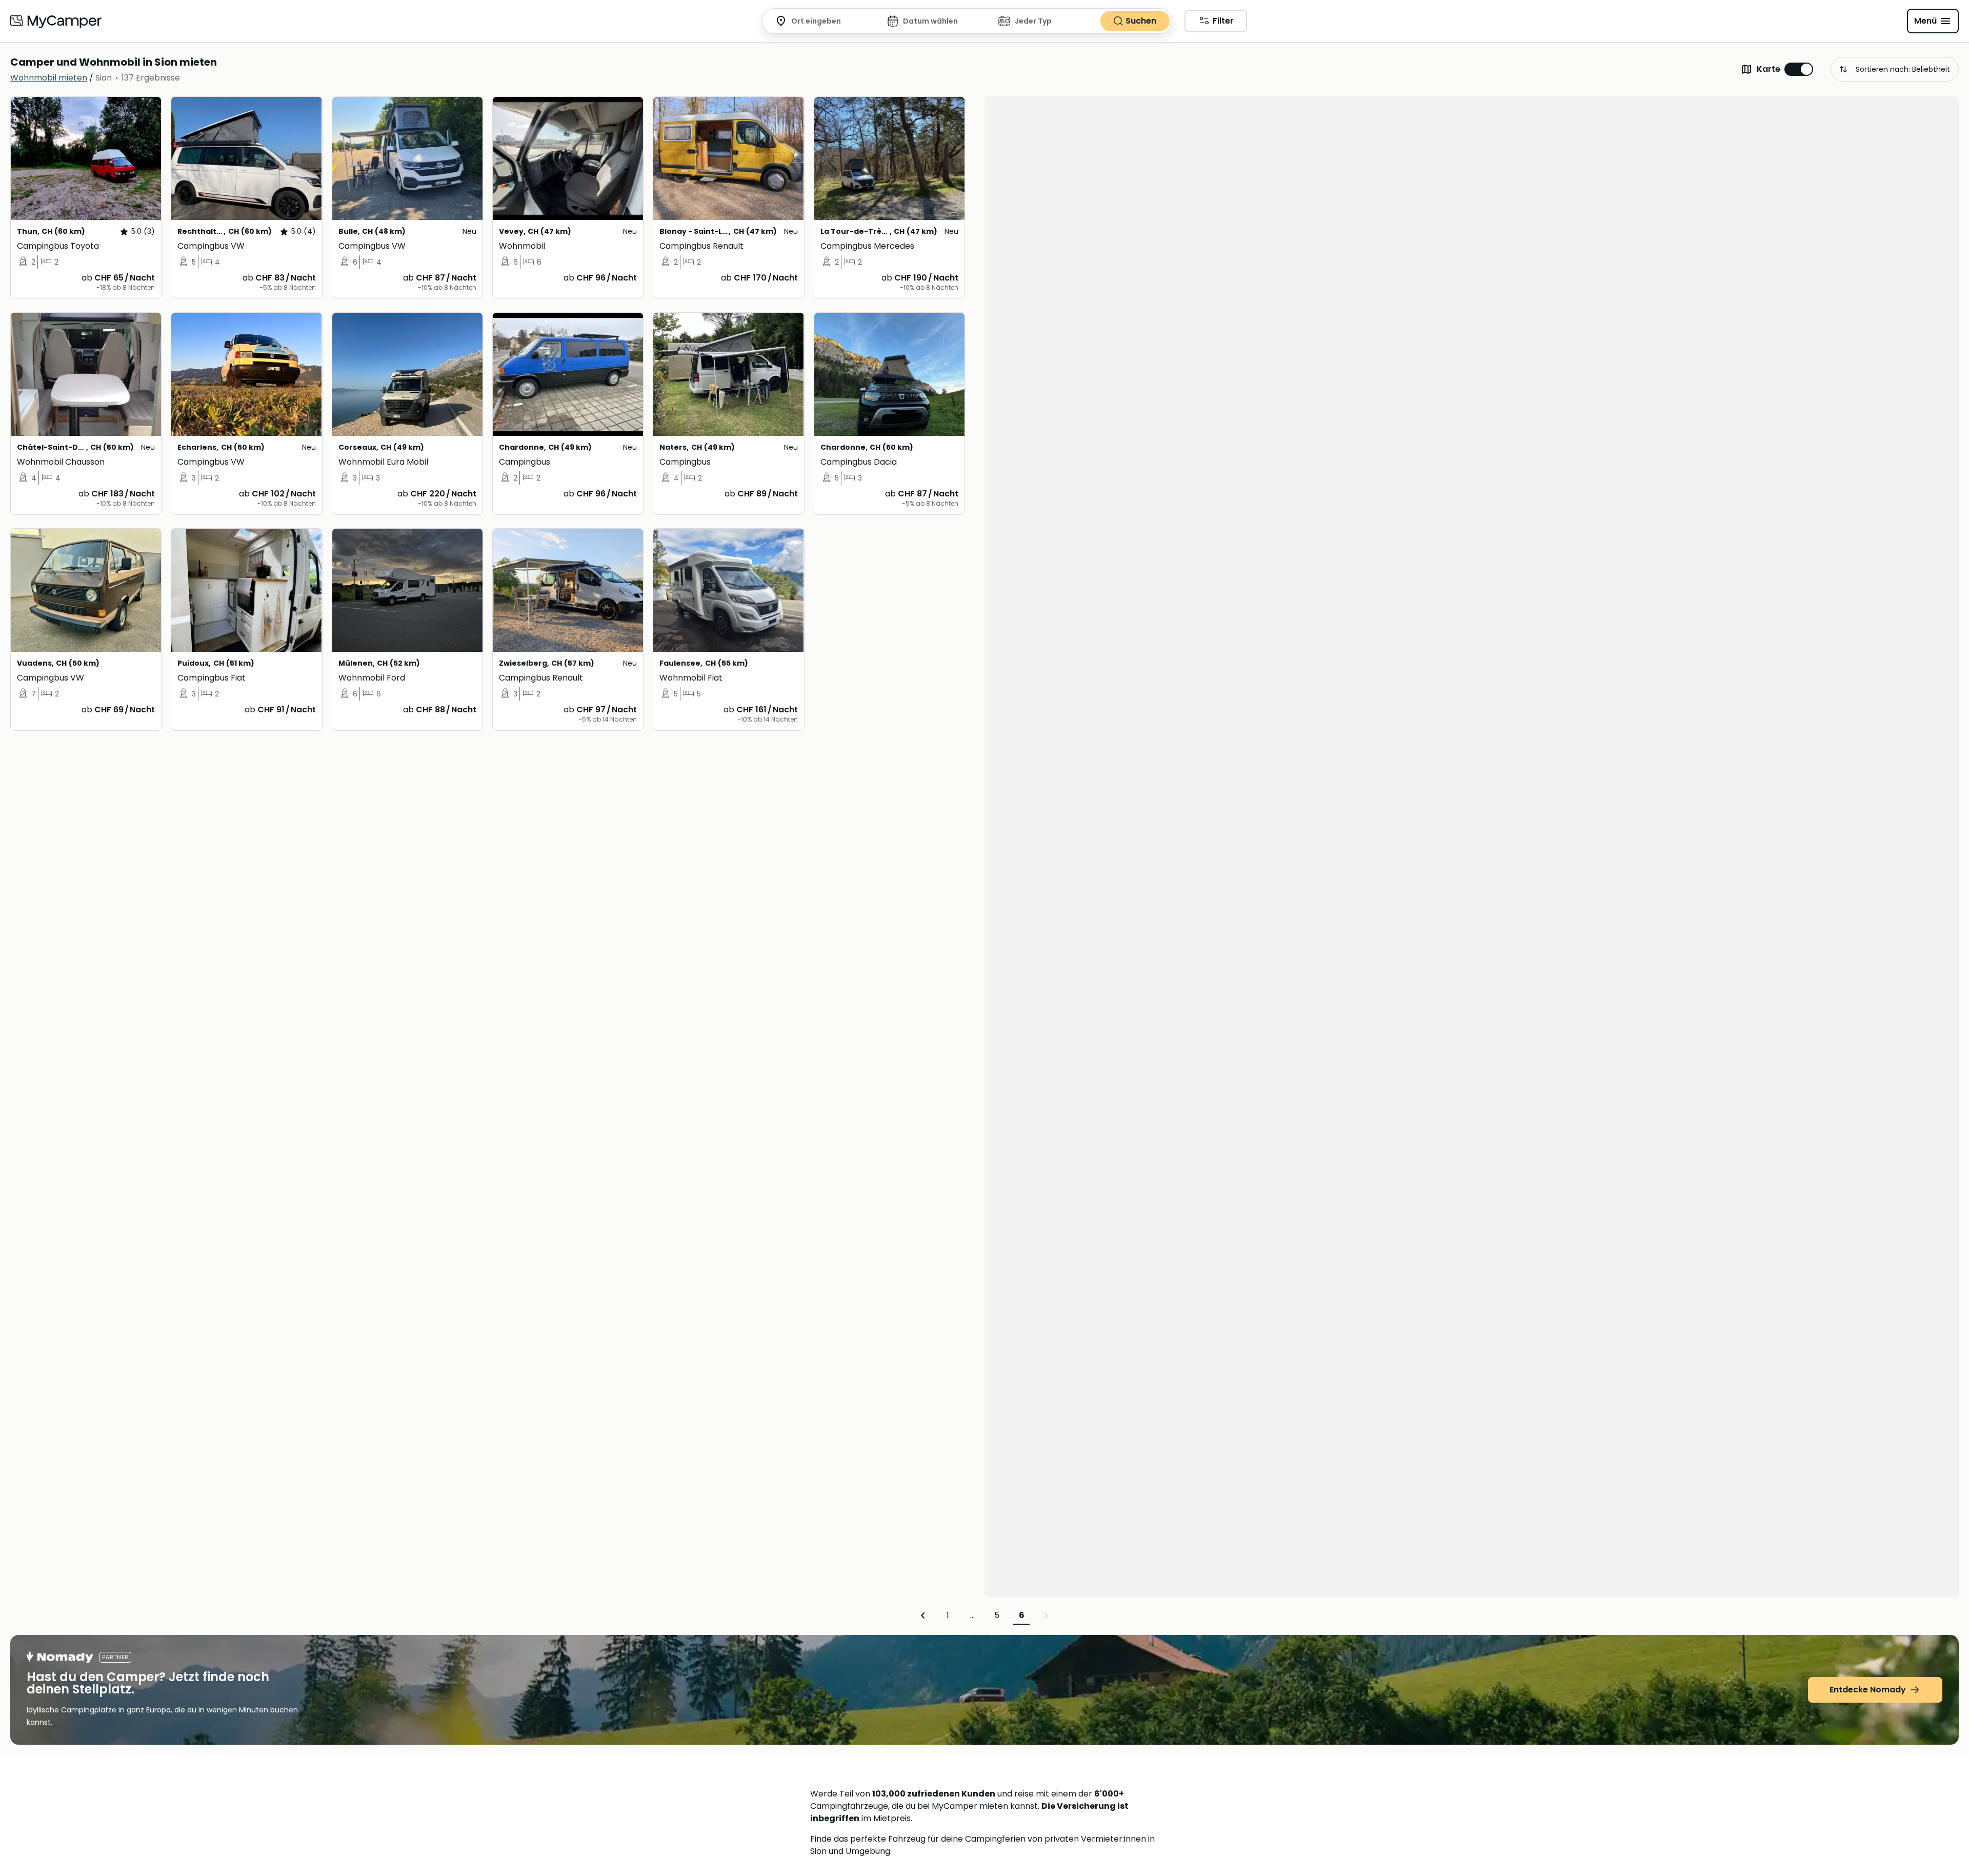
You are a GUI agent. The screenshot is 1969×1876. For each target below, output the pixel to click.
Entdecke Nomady (1868, 1690)
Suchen (1141, 21)
